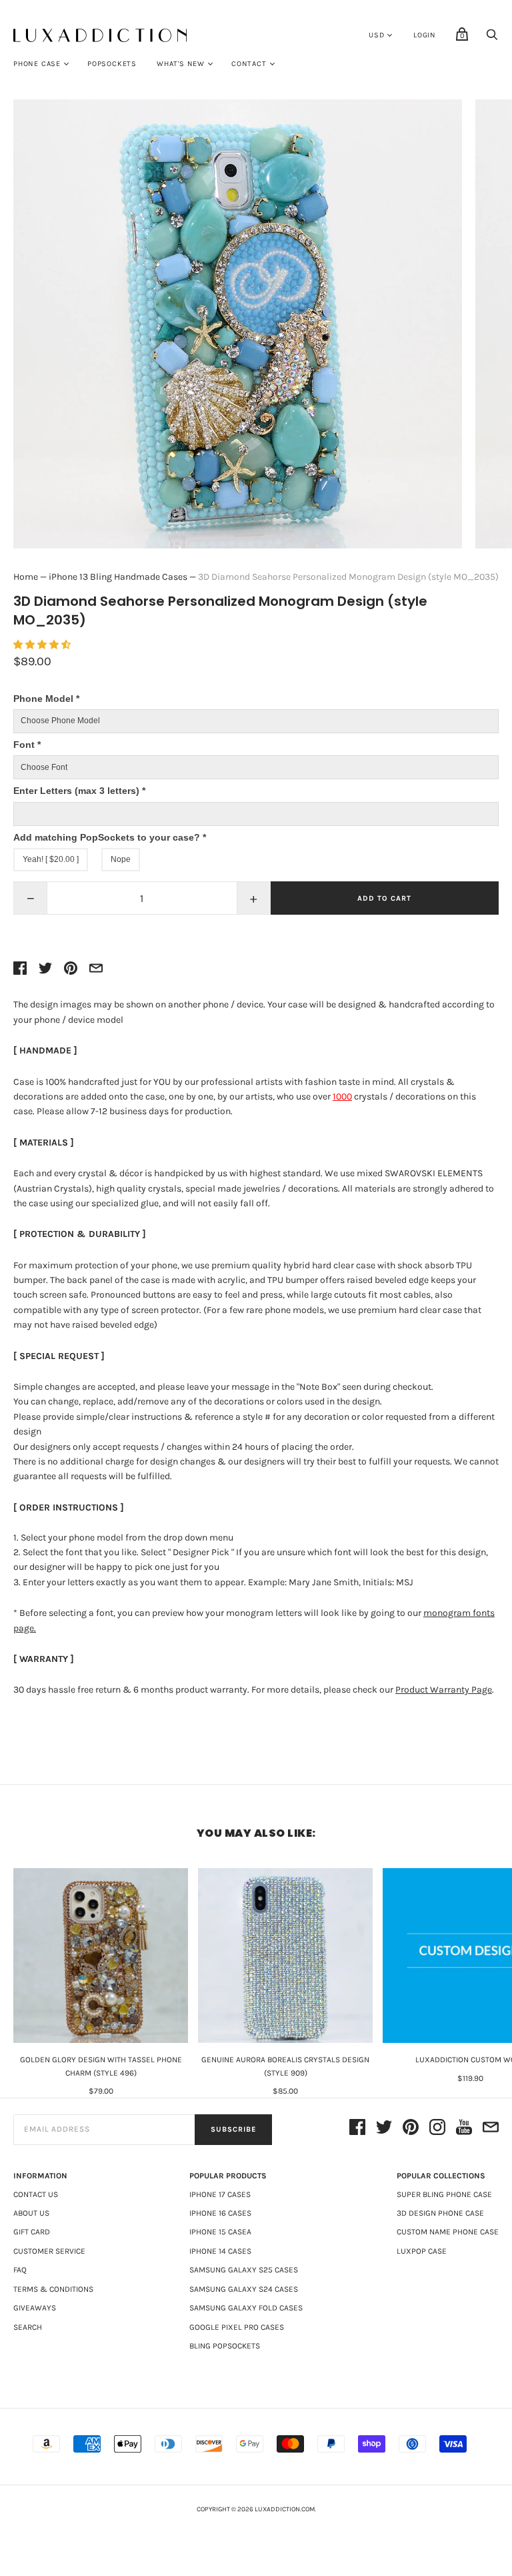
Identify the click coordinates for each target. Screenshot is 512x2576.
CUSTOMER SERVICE (49, 2251)
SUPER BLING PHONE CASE (444, 2194)
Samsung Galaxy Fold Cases (246, 2308)
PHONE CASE (37, 64)
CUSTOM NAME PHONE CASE (448, 2232)
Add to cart (384, 898)
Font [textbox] (27, 745)
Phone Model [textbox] (46, 699)
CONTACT (249, 64)
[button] (43, 645)
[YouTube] (464, 2129)
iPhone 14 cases (220, 2251)
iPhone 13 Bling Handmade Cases (118, 577)
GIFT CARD (32, 2232)
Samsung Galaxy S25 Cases (244, 2270)
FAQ (20, 2270)
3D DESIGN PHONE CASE (440, 2213)
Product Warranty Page (444, 1690)
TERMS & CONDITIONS (53, 2289)
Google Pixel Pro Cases (237, 2327)
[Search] (492, 38)
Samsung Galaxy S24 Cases (244, 2289)
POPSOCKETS (112, 64)
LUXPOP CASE (422, 2251)
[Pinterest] (411, 2129)
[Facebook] (357, 2129)
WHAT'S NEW (181, 64)
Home (26, 577)
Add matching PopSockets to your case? (110, 837)
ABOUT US (31, 2213)
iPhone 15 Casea (220, 2232)
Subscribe (233, 2129)
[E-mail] (491, 2129)
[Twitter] (384, 2129)
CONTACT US (36, 2194)
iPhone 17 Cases (220, 2194)
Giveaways (35, 2308)
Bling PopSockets (225, 2346)
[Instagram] (437, 2129)
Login (425, 35)
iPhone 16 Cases (220, 2213)
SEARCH (28, 2327)
